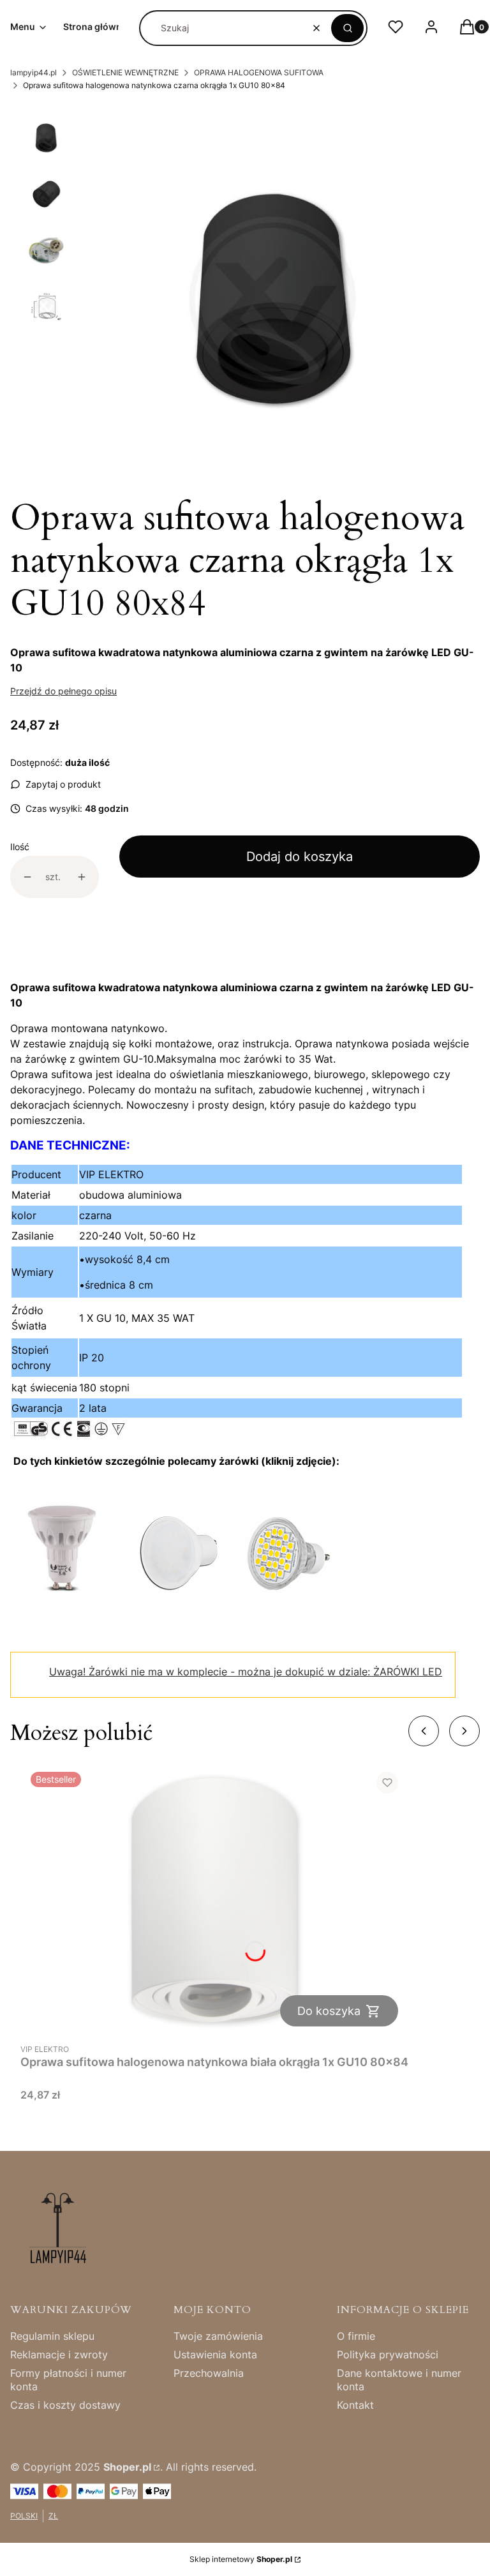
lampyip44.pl (33, 72)
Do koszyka (329, 2011)
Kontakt (355, 2405)
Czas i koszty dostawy (65, 2405)
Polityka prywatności (388, 2355)
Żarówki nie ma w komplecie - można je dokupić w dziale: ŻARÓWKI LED (246, 1672)
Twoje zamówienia (218, 2336)
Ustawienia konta (215, 2355)
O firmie (356, 2336)
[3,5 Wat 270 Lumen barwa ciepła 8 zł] (289, 1595)
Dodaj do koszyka (300, 857)
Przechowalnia (209, 2373)
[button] (347, 28)
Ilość (20, 847)
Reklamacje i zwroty (59, 2355)
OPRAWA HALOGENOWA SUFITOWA (259, 72)
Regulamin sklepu (52, 2336)
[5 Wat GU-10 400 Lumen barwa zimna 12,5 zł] (62, 1595)
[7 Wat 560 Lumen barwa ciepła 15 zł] (178, 1595)
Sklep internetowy (241, 2559)
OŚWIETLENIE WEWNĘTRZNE (125, 72)
